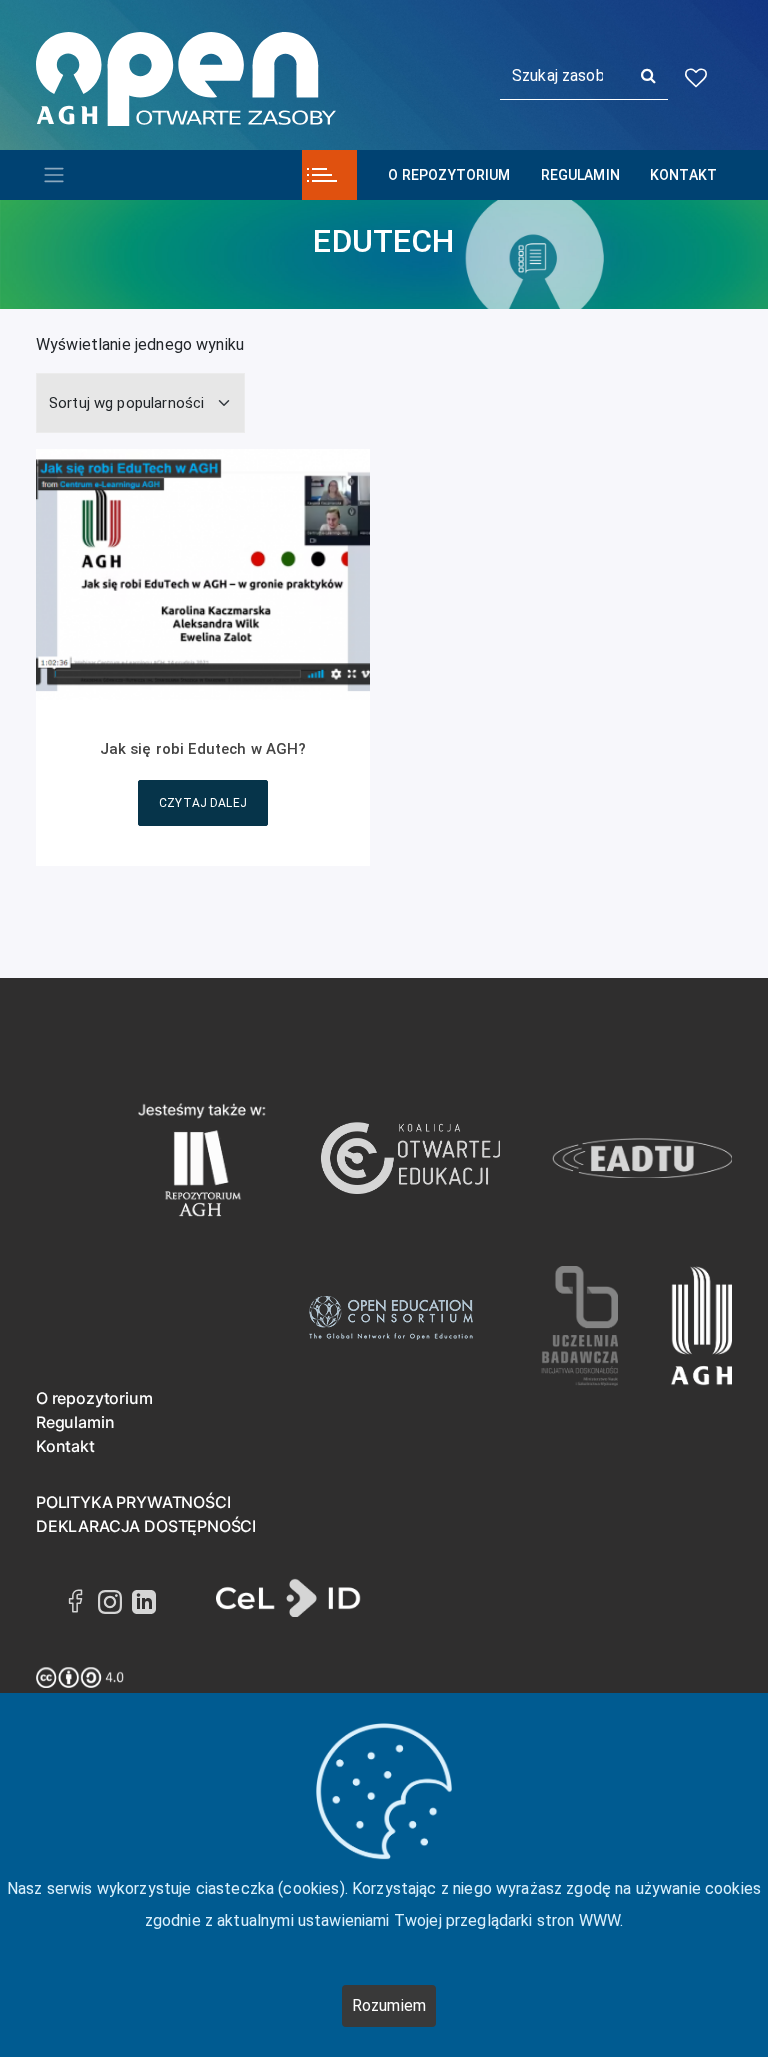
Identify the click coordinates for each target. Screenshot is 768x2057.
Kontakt (683, 175)
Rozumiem (389, 2005)
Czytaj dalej (203, 803)
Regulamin (580, 175)
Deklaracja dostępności (146, 1526)
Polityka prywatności (133, 1502)
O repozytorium (449, 175)
